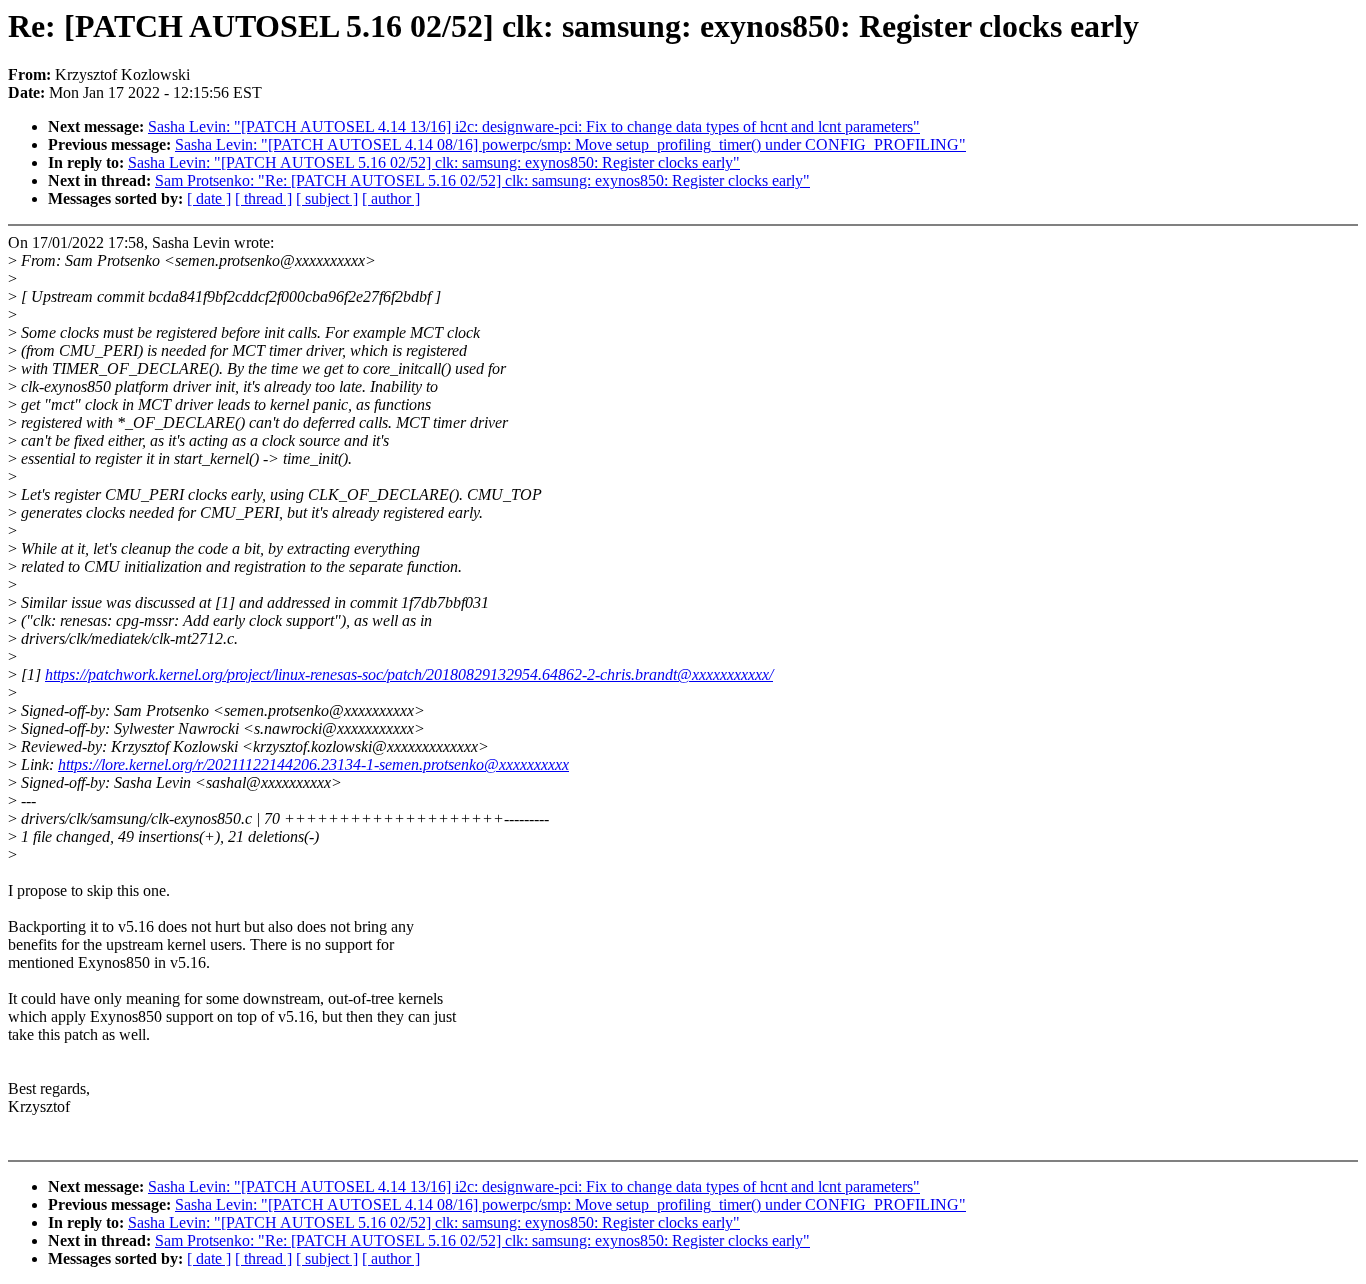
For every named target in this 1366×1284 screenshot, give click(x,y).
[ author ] (391, 198)
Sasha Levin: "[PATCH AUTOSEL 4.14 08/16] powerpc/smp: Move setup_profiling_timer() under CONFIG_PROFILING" (570, 144)
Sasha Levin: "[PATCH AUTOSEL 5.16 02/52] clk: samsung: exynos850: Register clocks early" (434, 162)
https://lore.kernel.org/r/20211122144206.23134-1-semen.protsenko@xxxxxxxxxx (313, 764)
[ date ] (209, 198)
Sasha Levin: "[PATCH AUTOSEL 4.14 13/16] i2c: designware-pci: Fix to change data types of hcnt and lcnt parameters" (534, 126)
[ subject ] (327, 198)
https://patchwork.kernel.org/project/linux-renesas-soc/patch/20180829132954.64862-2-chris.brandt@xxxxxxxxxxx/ (409, 674)
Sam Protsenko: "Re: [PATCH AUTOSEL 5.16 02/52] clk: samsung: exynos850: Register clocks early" (482, 180)
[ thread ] (263, 198)
